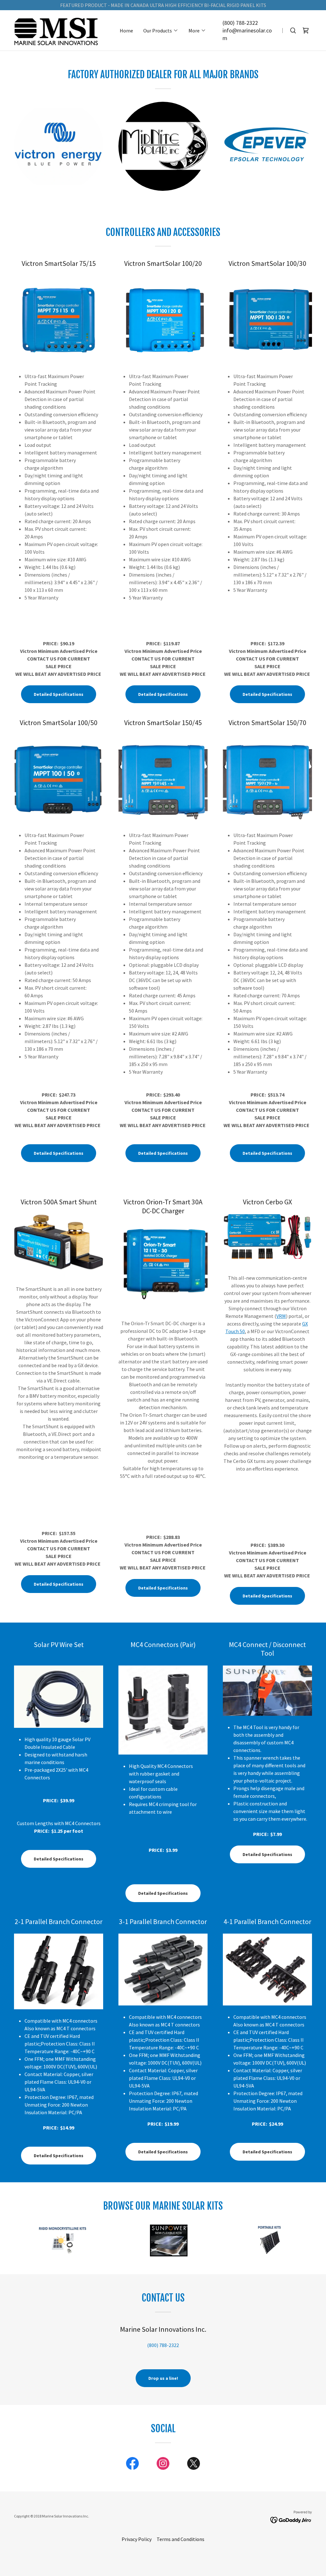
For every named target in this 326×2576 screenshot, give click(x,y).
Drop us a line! (163, 2378)
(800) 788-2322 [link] (240, 23)
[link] (56, 30)
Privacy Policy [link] (137, 2539)
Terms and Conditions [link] (181, 2539)
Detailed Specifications (59, 694)
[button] (161, 31)
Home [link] (126, 31)
